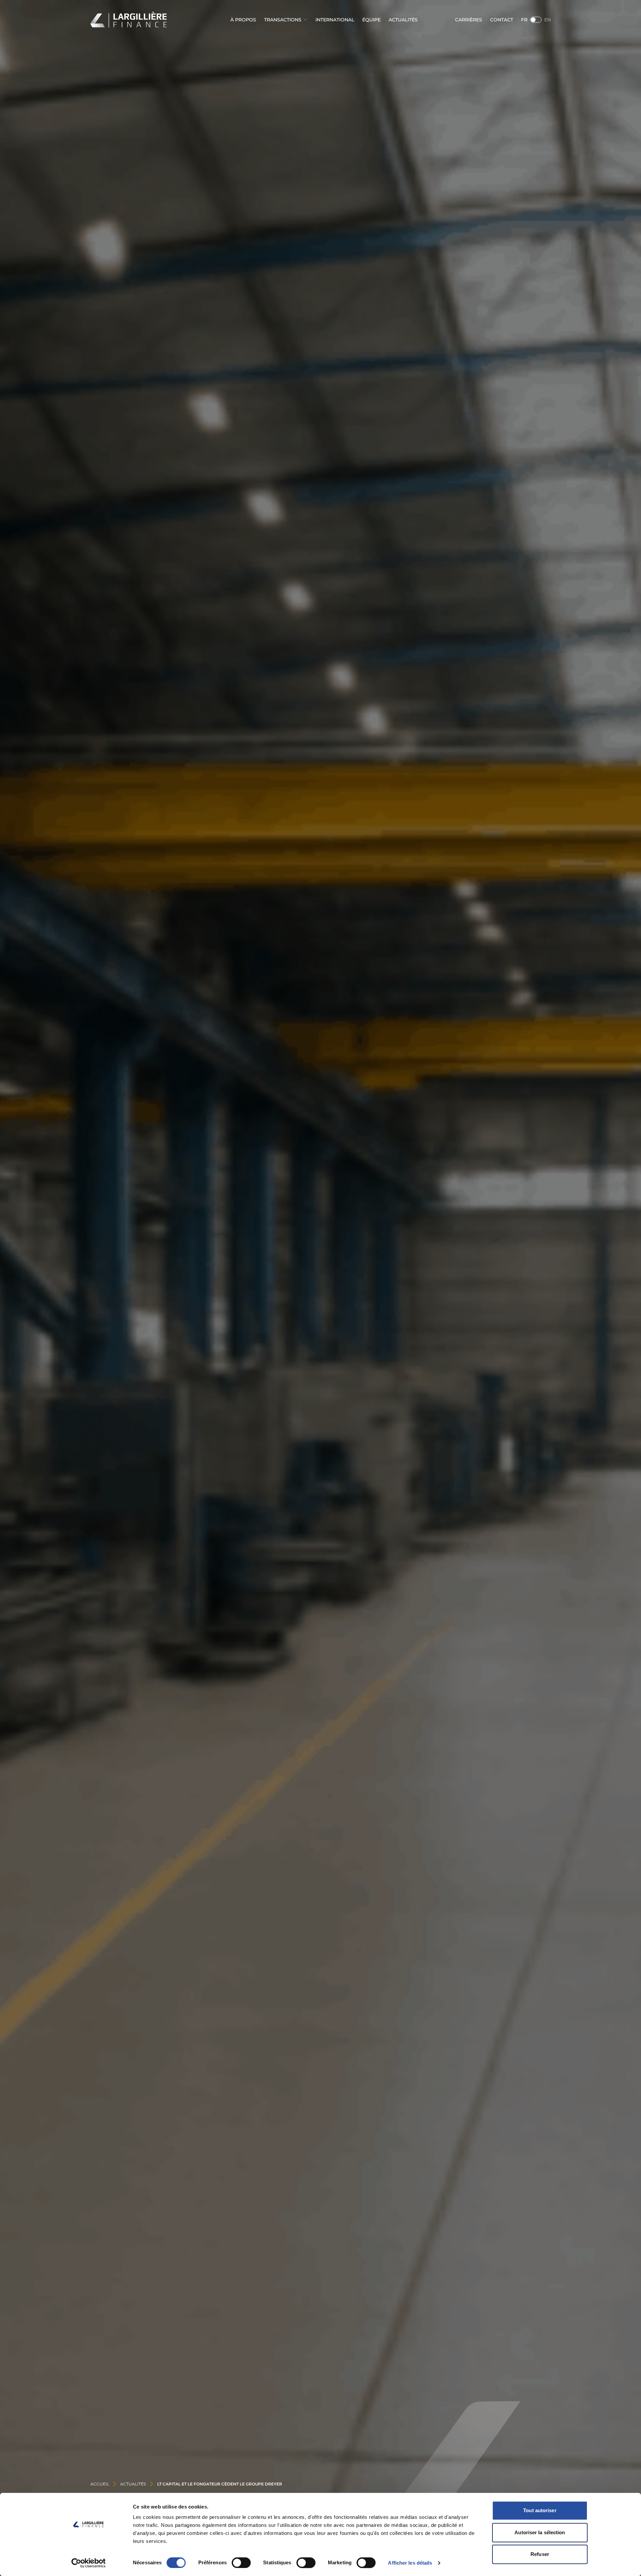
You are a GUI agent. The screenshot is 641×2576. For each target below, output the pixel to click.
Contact (502, 20)
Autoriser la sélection (540, 2532)
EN (548, 20)
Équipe (371, 20)
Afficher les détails (410, 2563)
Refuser (540, 2554)
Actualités (403, 20)
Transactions (283, 20)
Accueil (100, 2484)
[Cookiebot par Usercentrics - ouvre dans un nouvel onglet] (89, 2563)
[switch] (241, 2563)
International (335, 20)
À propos (243, 20)
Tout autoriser (540, 2510)
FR (524, 20)
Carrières (469, 20)
